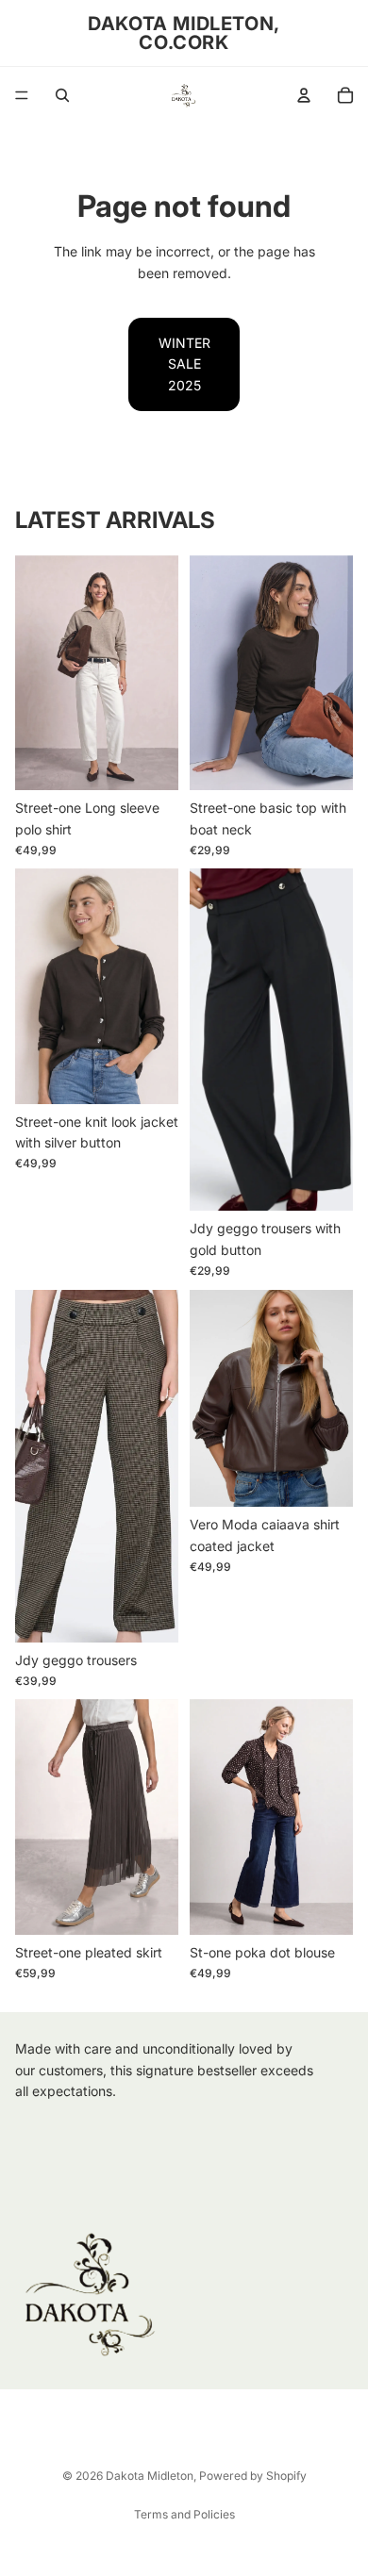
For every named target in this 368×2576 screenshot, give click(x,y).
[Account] (304, 95)
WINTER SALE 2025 (184, 364)
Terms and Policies (184, 2514)
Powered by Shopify (253, 2476)
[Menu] (22, 95)
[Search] (62, 95)
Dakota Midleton (150, 2476)
